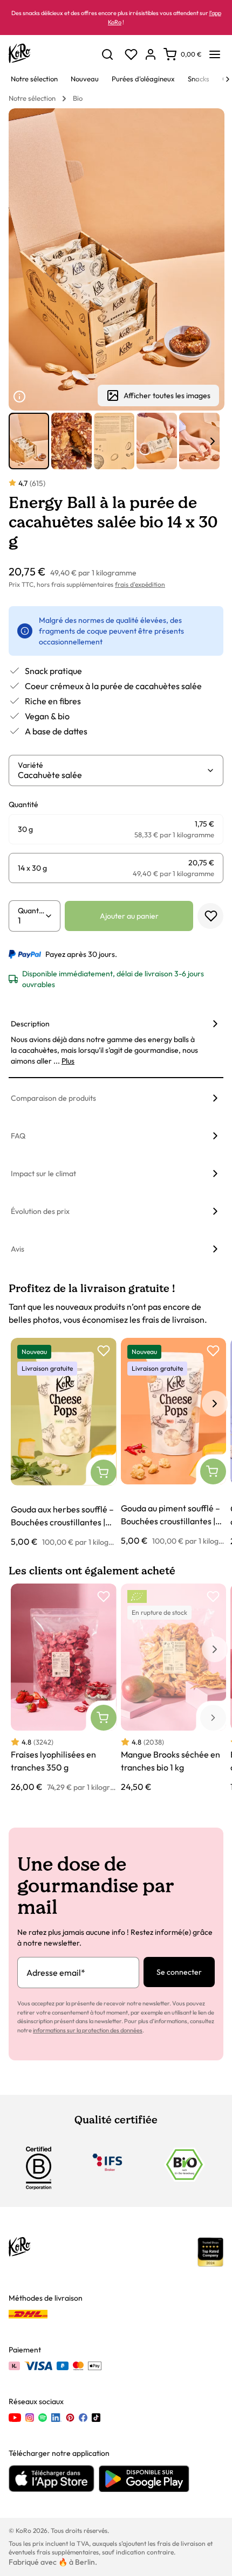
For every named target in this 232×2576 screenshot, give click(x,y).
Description (30, 1024)
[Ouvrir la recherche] (107, 54)
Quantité (31, 911)
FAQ (18, 1136)
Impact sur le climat (43, 1174)
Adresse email (56, 1973)
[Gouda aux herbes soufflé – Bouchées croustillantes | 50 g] (64, 1443)
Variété (30, 765)
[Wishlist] (131, 54)
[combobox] (112, 775)
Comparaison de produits (53, 1098)
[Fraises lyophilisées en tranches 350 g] (64, 1688)
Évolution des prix (40, 1211)
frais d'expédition (140, 584)
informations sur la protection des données (88, 2030)
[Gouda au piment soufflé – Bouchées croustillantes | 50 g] (174, 1442)
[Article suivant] (213, 441)
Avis (18, 1249)
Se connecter (179, 1972)
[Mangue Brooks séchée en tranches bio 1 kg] (174, 1689)
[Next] (228, 79)
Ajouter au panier (129, 916)
